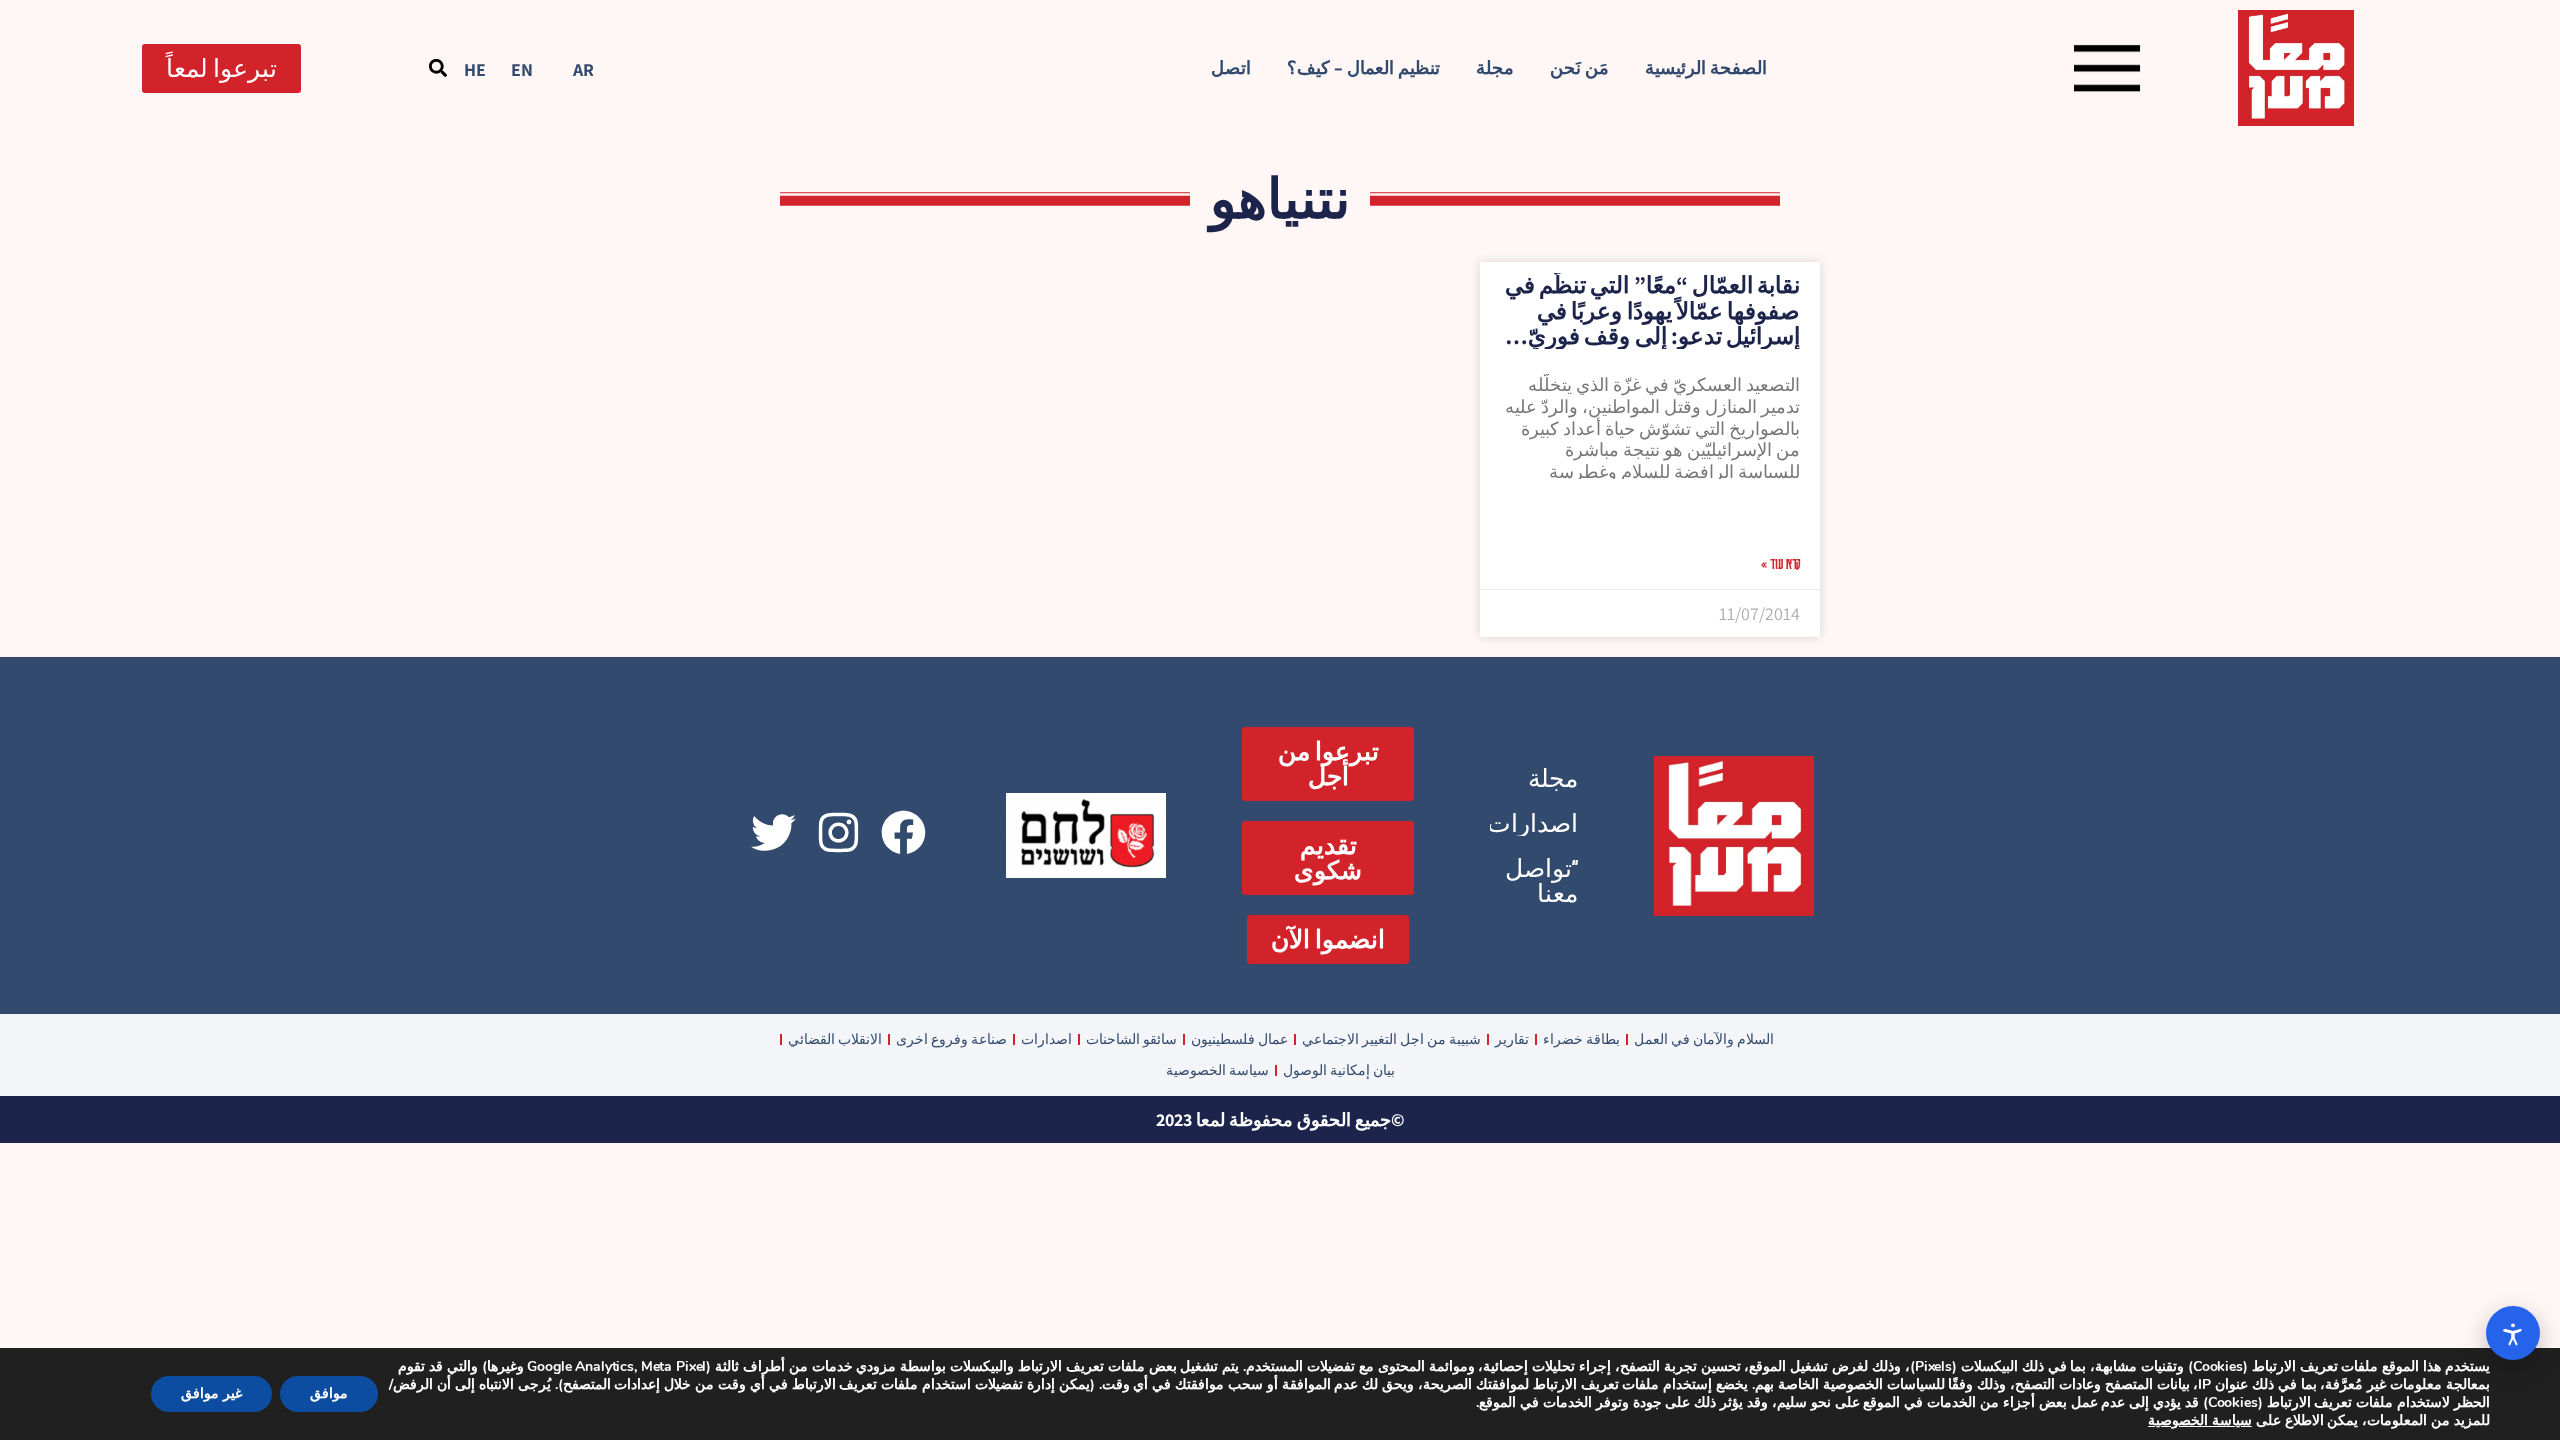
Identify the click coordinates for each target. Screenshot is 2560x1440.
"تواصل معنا (1541, 881)
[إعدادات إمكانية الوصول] (2513, 1333)
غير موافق (211, 1393)
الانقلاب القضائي (835, 1039)
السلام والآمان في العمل (1704, 1039)
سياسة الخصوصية (1217, 1070)
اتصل (1231, 67)
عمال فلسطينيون (1239, 1039)
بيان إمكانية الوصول (1339, 1070)
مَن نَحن (1579, 67)
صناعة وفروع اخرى (951, 1039)
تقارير (1512, 1039)
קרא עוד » (1780, 563)
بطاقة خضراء (1581, 1039)
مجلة (1495, 67)
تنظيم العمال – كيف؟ (1363, 67)
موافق (329, 1393)
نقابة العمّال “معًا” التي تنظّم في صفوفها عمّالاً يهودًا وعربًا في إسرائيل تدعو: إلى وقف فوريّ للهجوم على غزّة (1652, 323)
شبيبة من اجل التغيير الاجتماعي (1391, 1039)
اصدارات (1532, 823)
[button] (437, 68)
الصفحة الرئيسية (1706, 67)
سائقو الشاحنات (1131, 1039)
